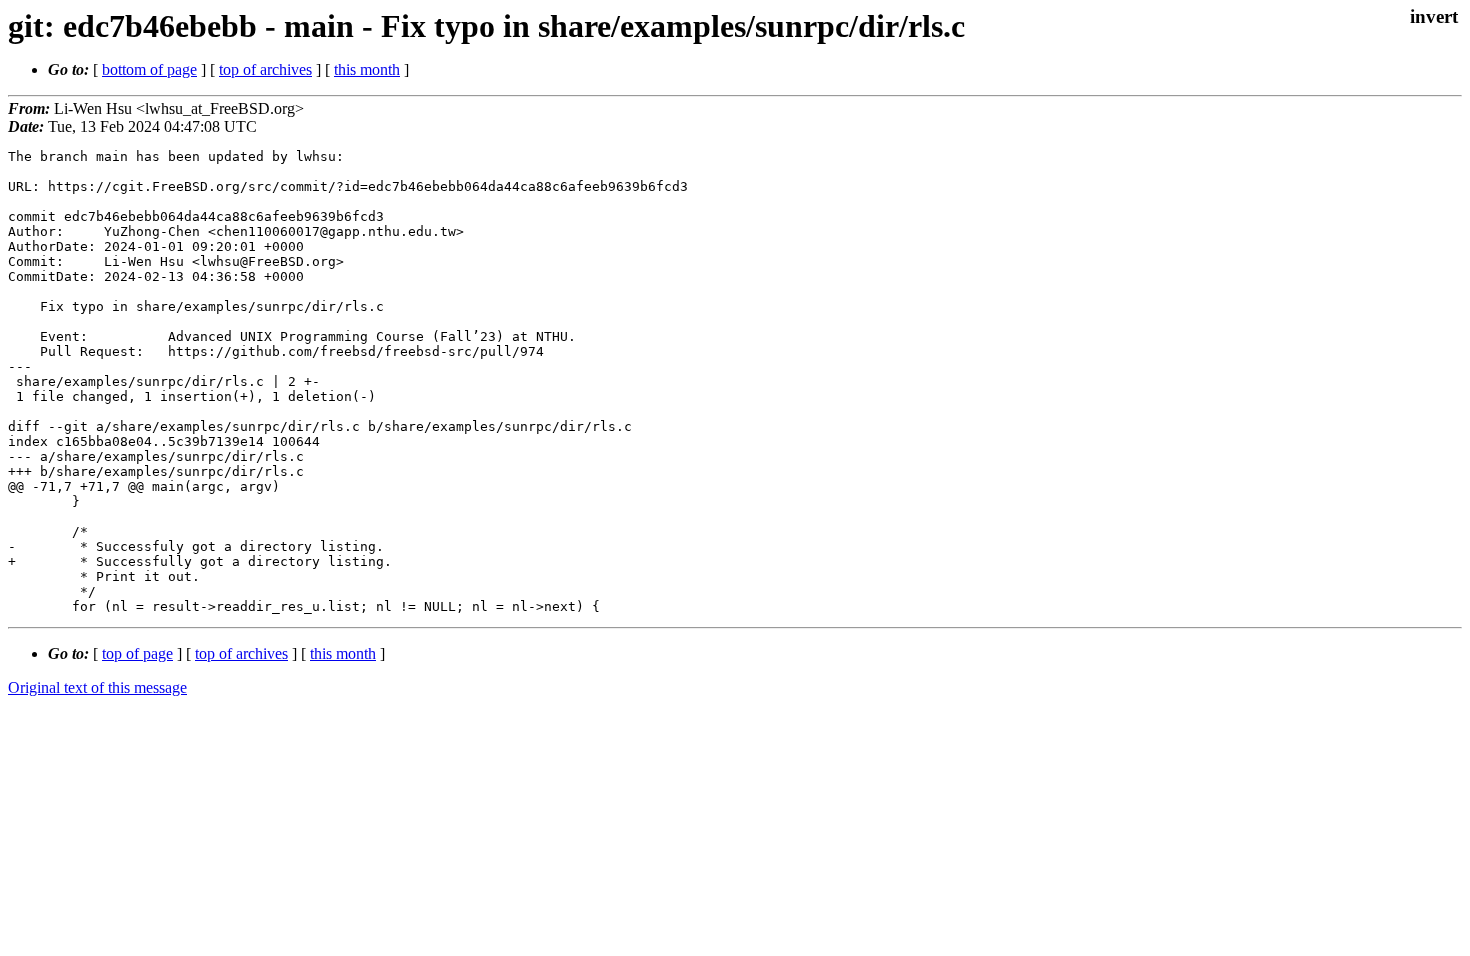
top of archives (265, 69)
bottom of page (149, 69)
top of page (137, 653)
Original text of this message (97, 687)
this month (367, 69)
